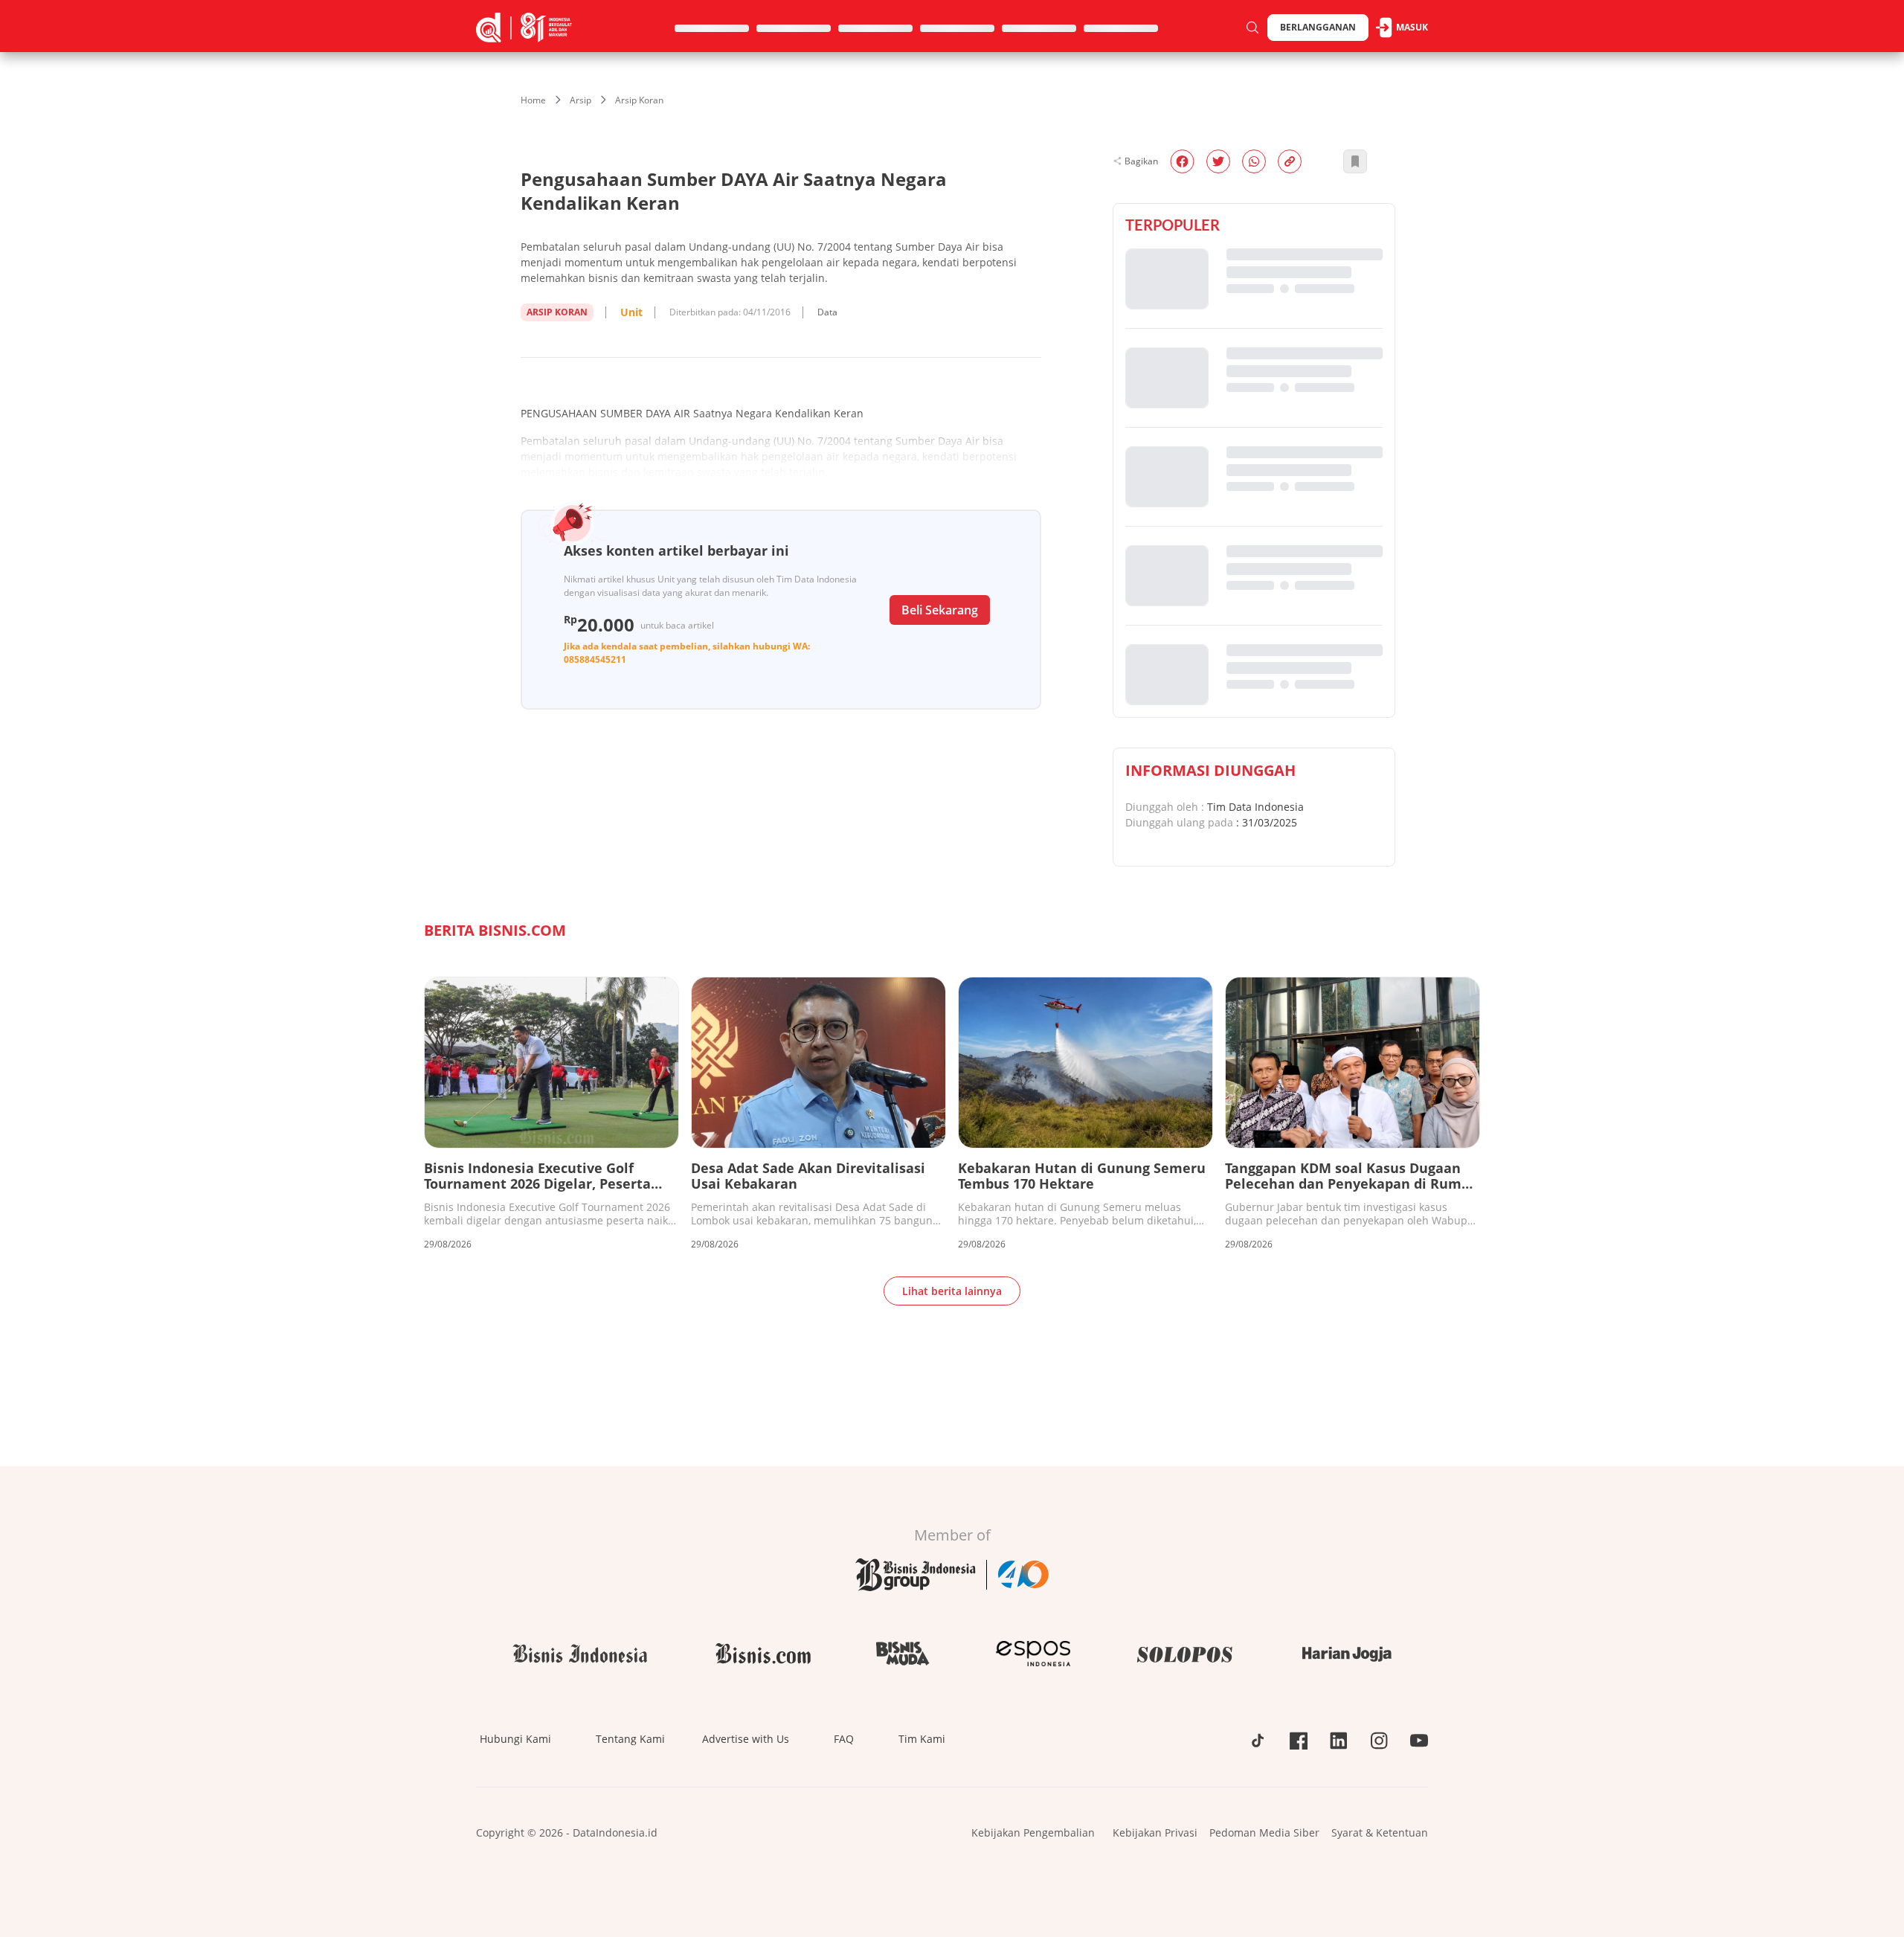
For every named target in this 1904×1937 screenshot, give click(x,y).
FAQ (844, 1739)
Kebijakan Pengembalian (1033, 1832)
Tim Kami (922, 1739)
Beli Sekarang (940, 610)
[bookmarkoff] (1355, 161)
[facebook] (1182, 161)
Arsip (580, 100)
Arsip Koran (639, 100)
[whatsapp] (1254, 161)
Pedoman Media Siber (1264, 1832)
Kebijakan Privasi (1155, 1832)
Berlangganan (1318, 27)
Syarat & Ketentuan (1380, 1832)
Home (533, 100)
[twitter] (1218, 161)
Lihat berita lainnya (952, 1291)
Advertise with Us (746, 1739)
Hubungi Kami (515, 1739)
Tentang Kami (630, 1739)
